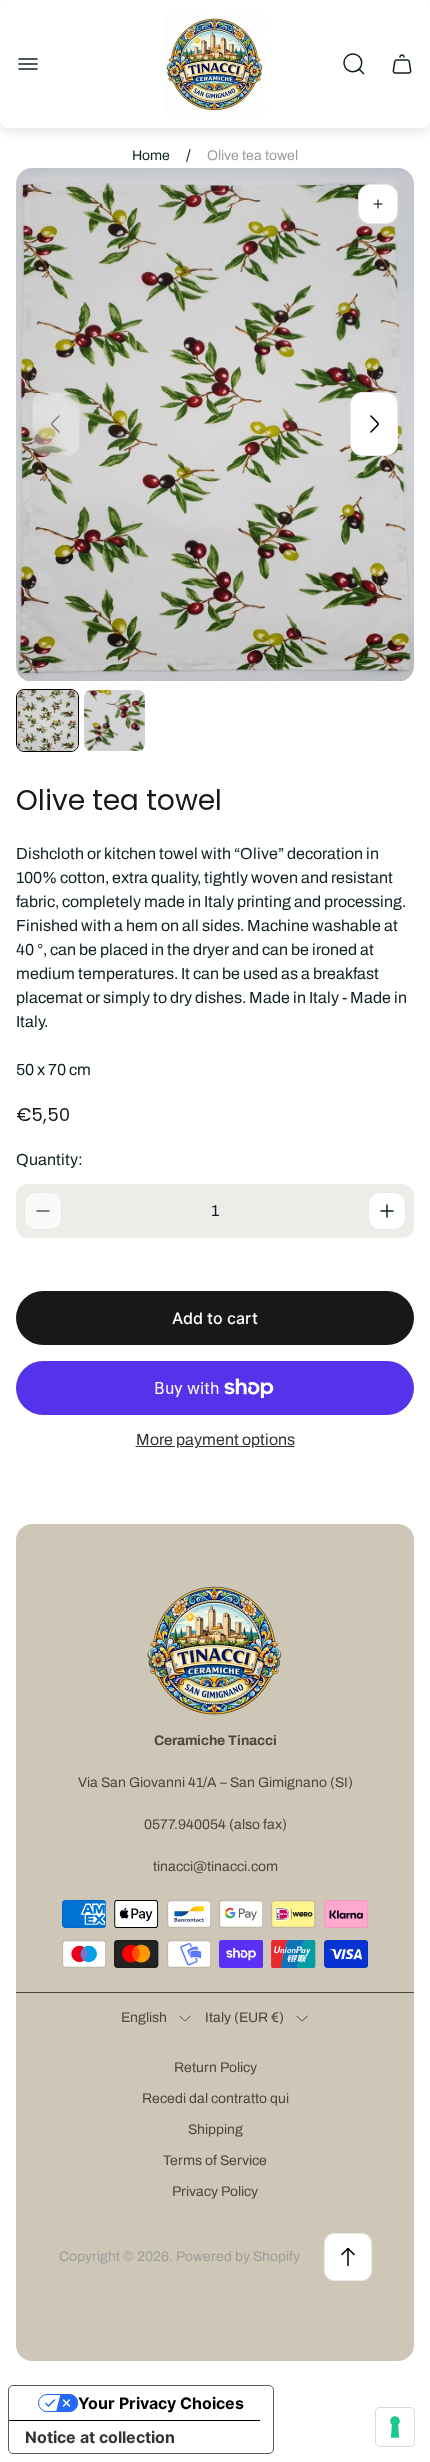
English (144, 2017)
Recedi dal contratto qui (215, 2098)
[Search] (354, 64)
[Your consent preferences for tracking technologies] (395, 2427)
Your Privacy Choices (161, 2403)
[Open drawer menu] (28, 64)
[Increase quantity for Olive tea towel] (387, 1211)
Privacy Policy (215, 2191)
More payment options (215, 1439)
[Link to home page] (215, 1650)
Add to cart (215, 1318)
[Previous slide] (56, 424)
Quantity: (49, 1159)
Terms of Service (215, 2160)
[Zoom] (378, 204)
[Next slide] (374, 424)
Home (151, 155)
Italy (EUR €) (244, 2017)
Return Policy (215, 2067)
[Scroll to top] (348, 2257)
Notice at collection (100, 2437)
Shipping (215, 2129)
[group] (47, 720)
